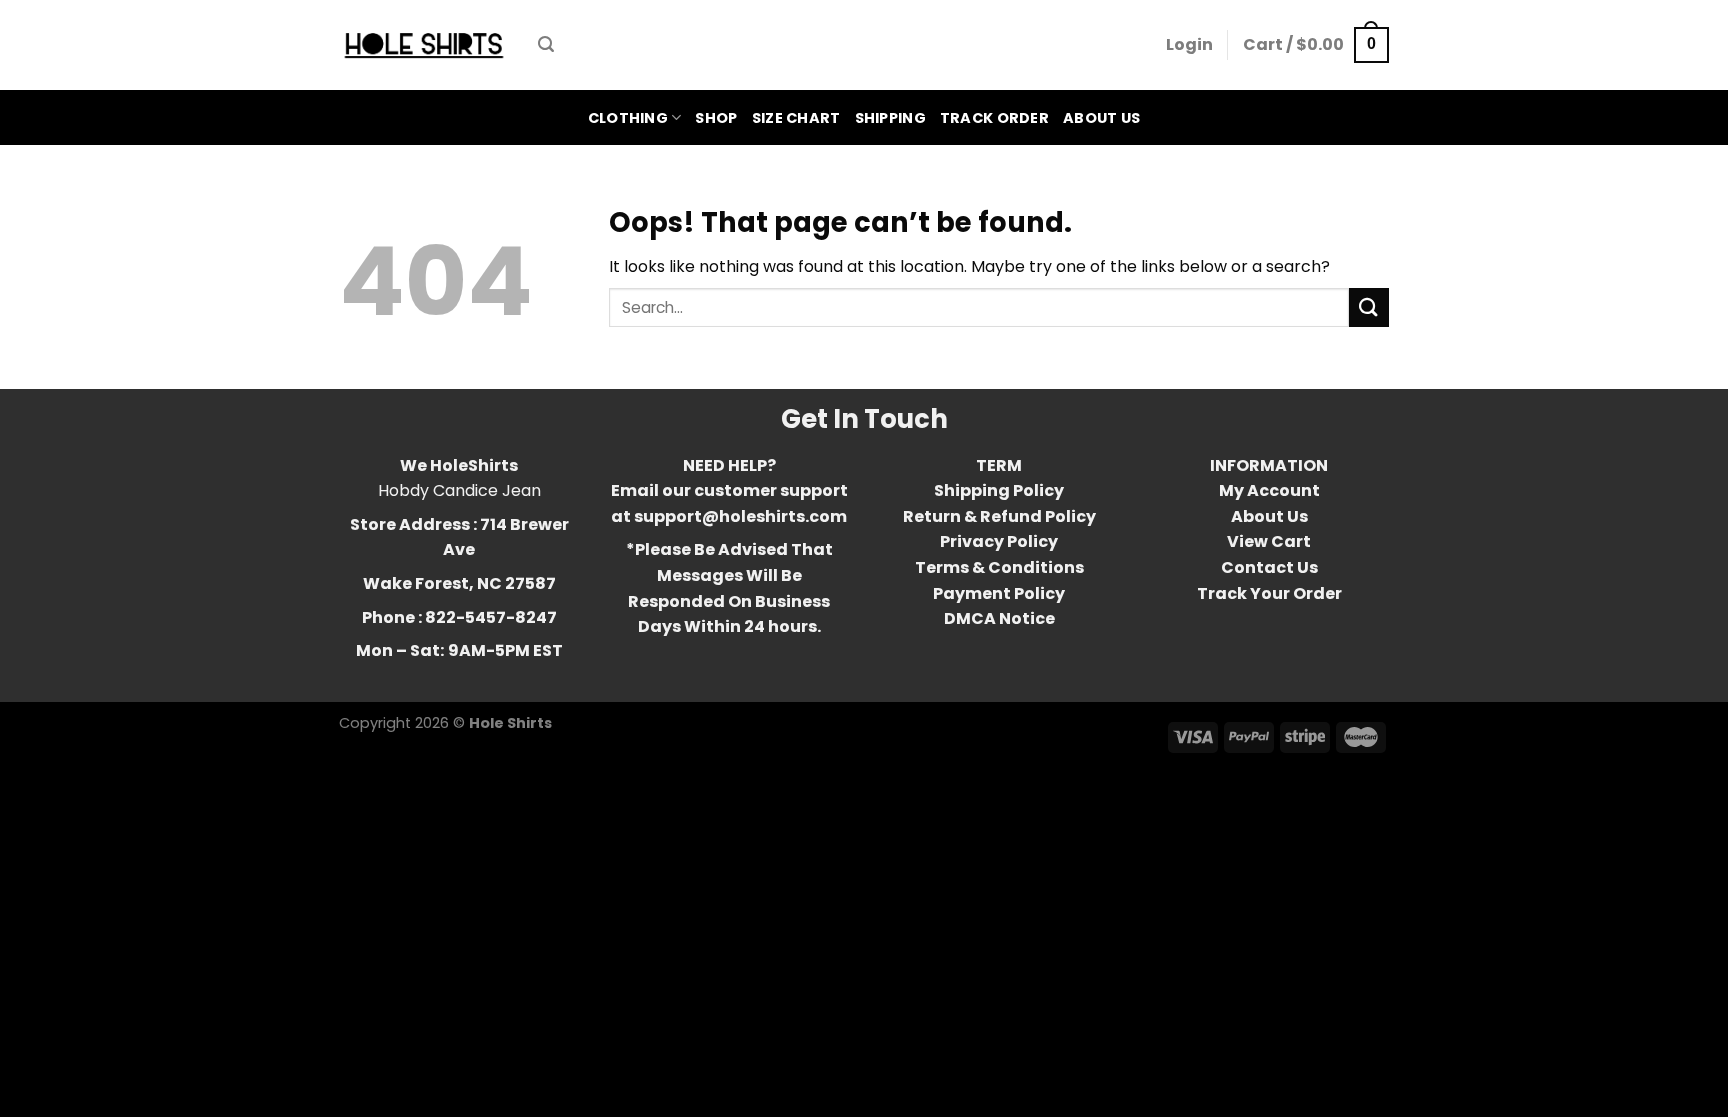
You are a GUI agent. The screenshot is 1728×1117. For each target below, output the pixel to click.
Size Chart (796, 118)
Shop (716, 118)
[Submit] (1369, 307)
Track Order (994, 118)
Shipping (890, 118)
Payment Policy (999, 593)
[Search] (546, 44)
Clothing (628, 118)
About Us (1101, 118)
